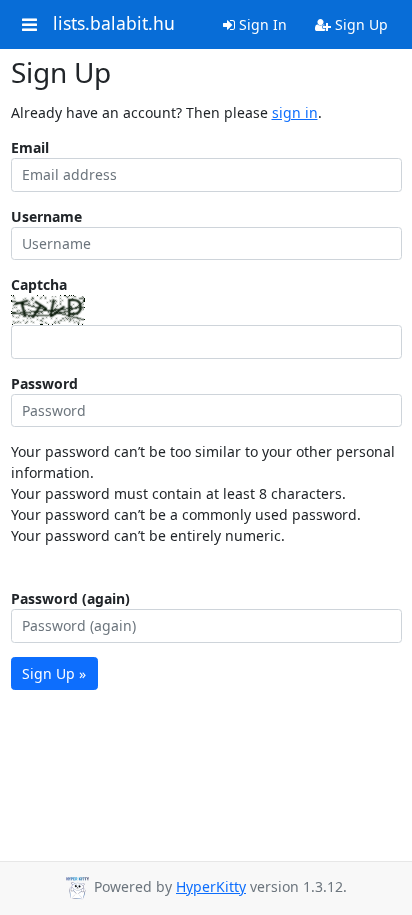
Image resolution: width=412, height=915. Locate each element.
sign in (295, 112)
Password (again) (70, 598)
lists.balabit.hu (114, 24)
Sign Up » (54, 673)
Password (44, 383)
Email (30, 147)
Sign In (261, 24)
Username (46, 216)
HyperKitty (211, 886)
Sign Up (359, 24)
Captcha (39, 284)
